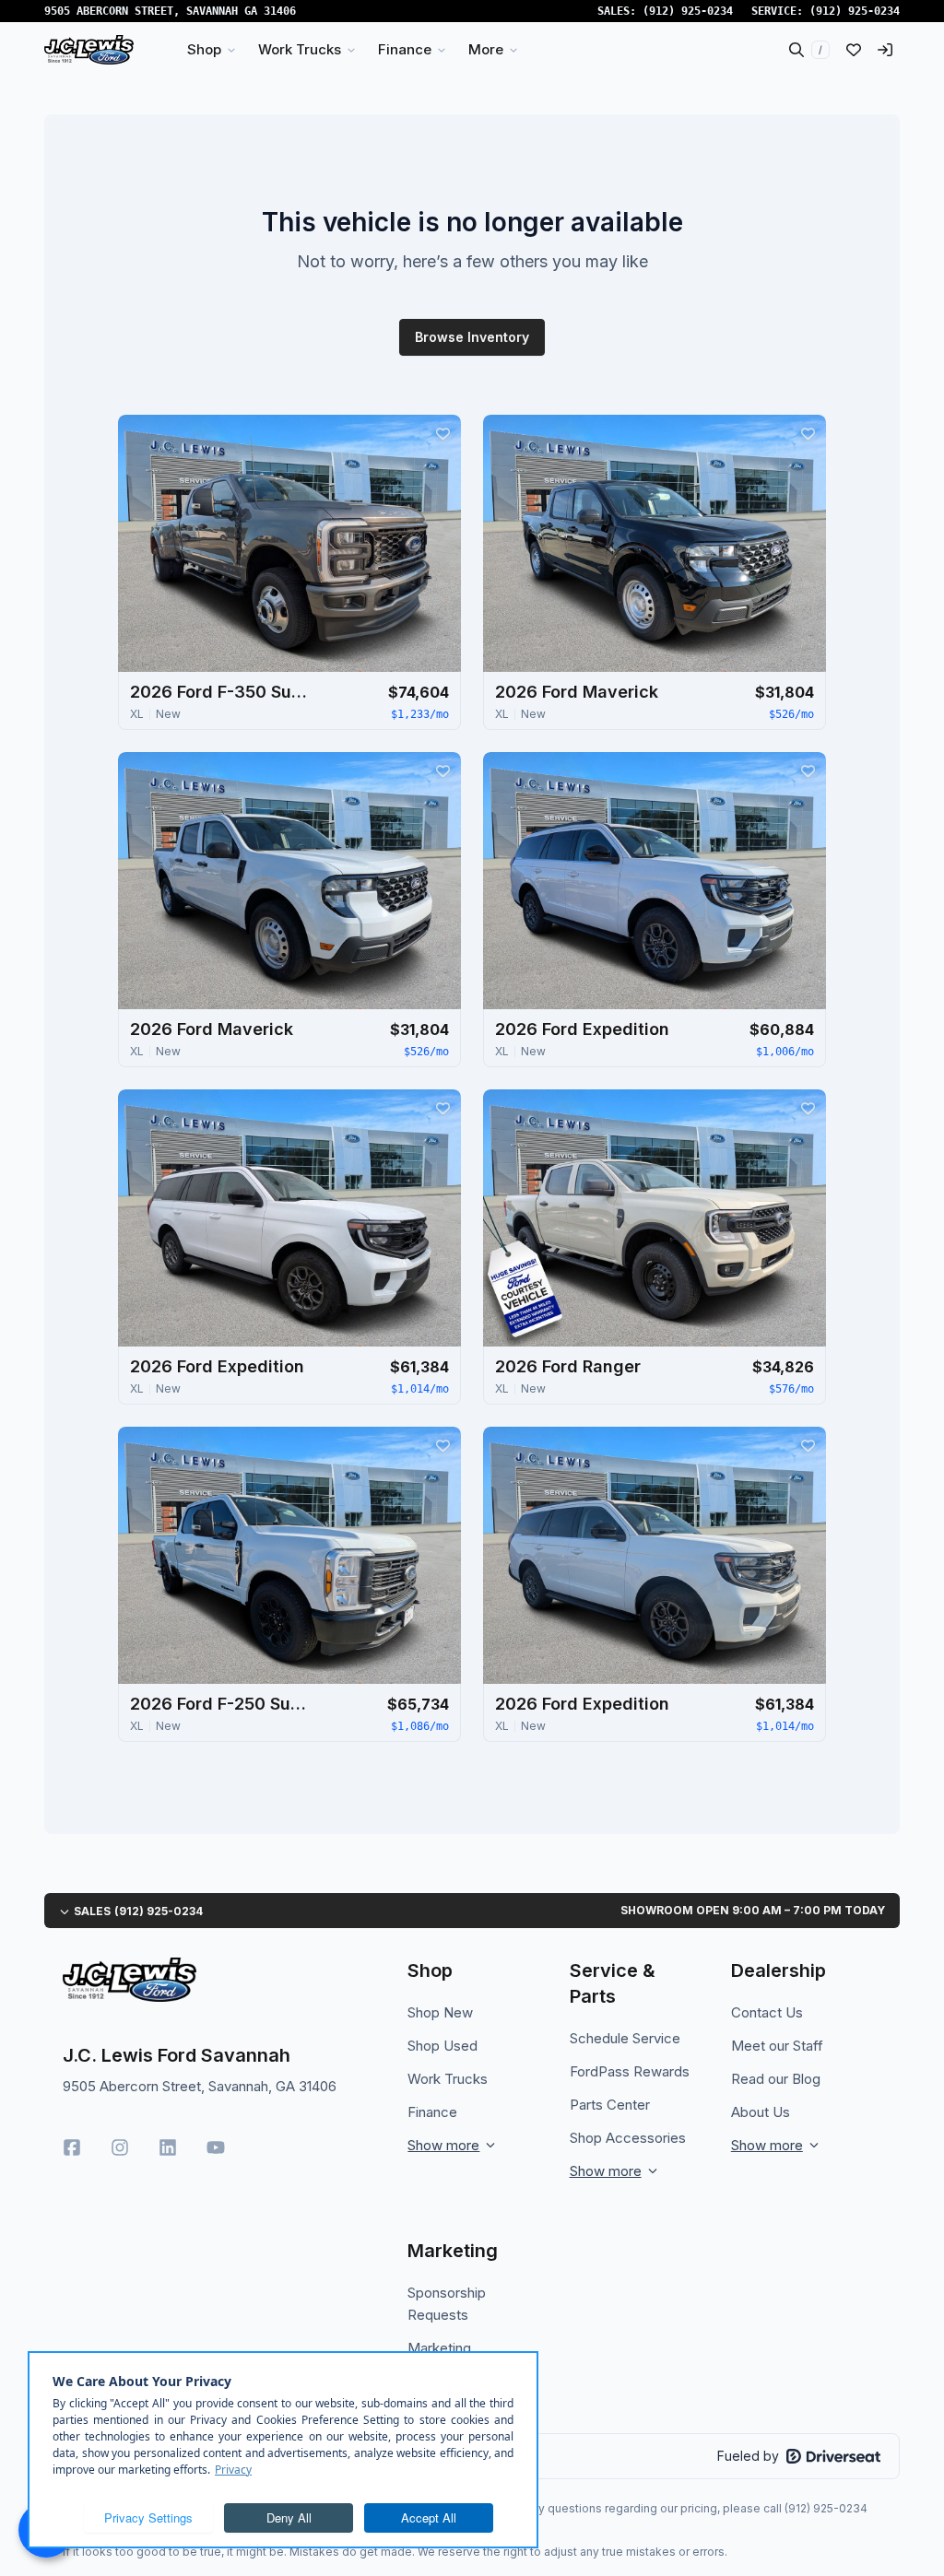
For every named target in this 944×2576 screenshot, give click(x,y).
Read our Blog (776, 2079)
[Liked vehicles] (854, 50)
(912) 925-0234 (688, 11)
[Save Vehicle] (442, 433)
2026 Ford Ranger (568, 1366)
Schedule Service (625, 2038)
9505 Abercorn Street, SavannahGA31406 (170, 11)
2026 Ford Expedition (582, 1029)
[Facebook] (72, 2147)
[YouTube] (216, 2147)
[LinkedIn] (168, 2147)
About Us (761, 2112)
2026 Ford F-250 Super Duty (222, 1704)
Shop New (440, 2012)
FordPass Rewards (630, 2071)
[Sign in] (885, 50)
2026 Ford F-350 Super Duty (222, 692)
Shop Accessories (628, 2138)
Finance (432, 2112)
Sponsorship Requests (447, 2304)
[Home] (89, 50)
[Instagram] (120, 2147)
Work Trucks (448, 2079)
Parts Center (610, 2105)
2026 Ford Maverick (577, 692)
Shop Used (442, 2046)
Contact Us (767, 2012)
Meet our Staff (777, 2046)
